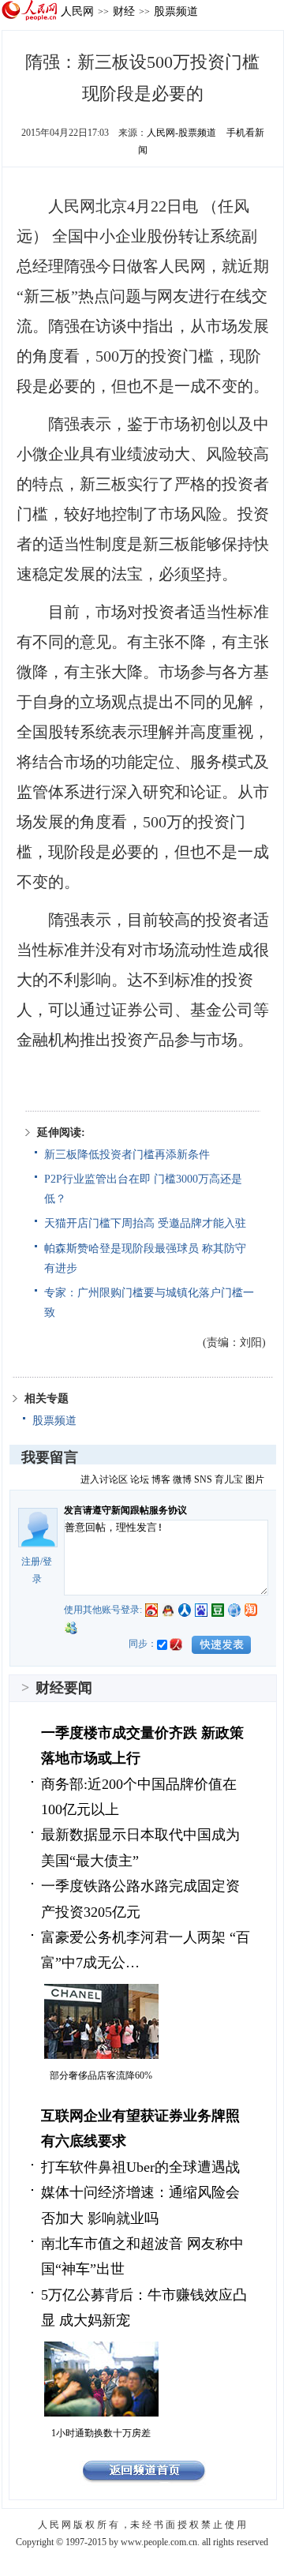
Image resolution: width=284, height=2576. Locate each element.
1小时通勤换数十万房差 (101, 2433)
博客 (161, 1479)
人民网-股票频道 (181, 133)
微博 (182, 1479)
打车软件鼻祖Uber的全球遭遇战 (140, 2167)
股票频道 (176, 11)
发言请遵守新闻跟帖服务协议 (125, 1510)
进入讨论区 (104, 1479)
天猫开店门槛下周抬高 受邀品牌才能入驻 (145, 1223)
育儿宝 (229, 1479)
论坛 (140, 1479)
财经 (124, 11)
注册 (31, 1562)
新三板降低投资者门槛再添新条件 (127, 1155)
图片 (255, 1479)
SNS (203, 1479)
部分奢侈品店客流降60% (101, 2075)
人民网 (77, 11)
